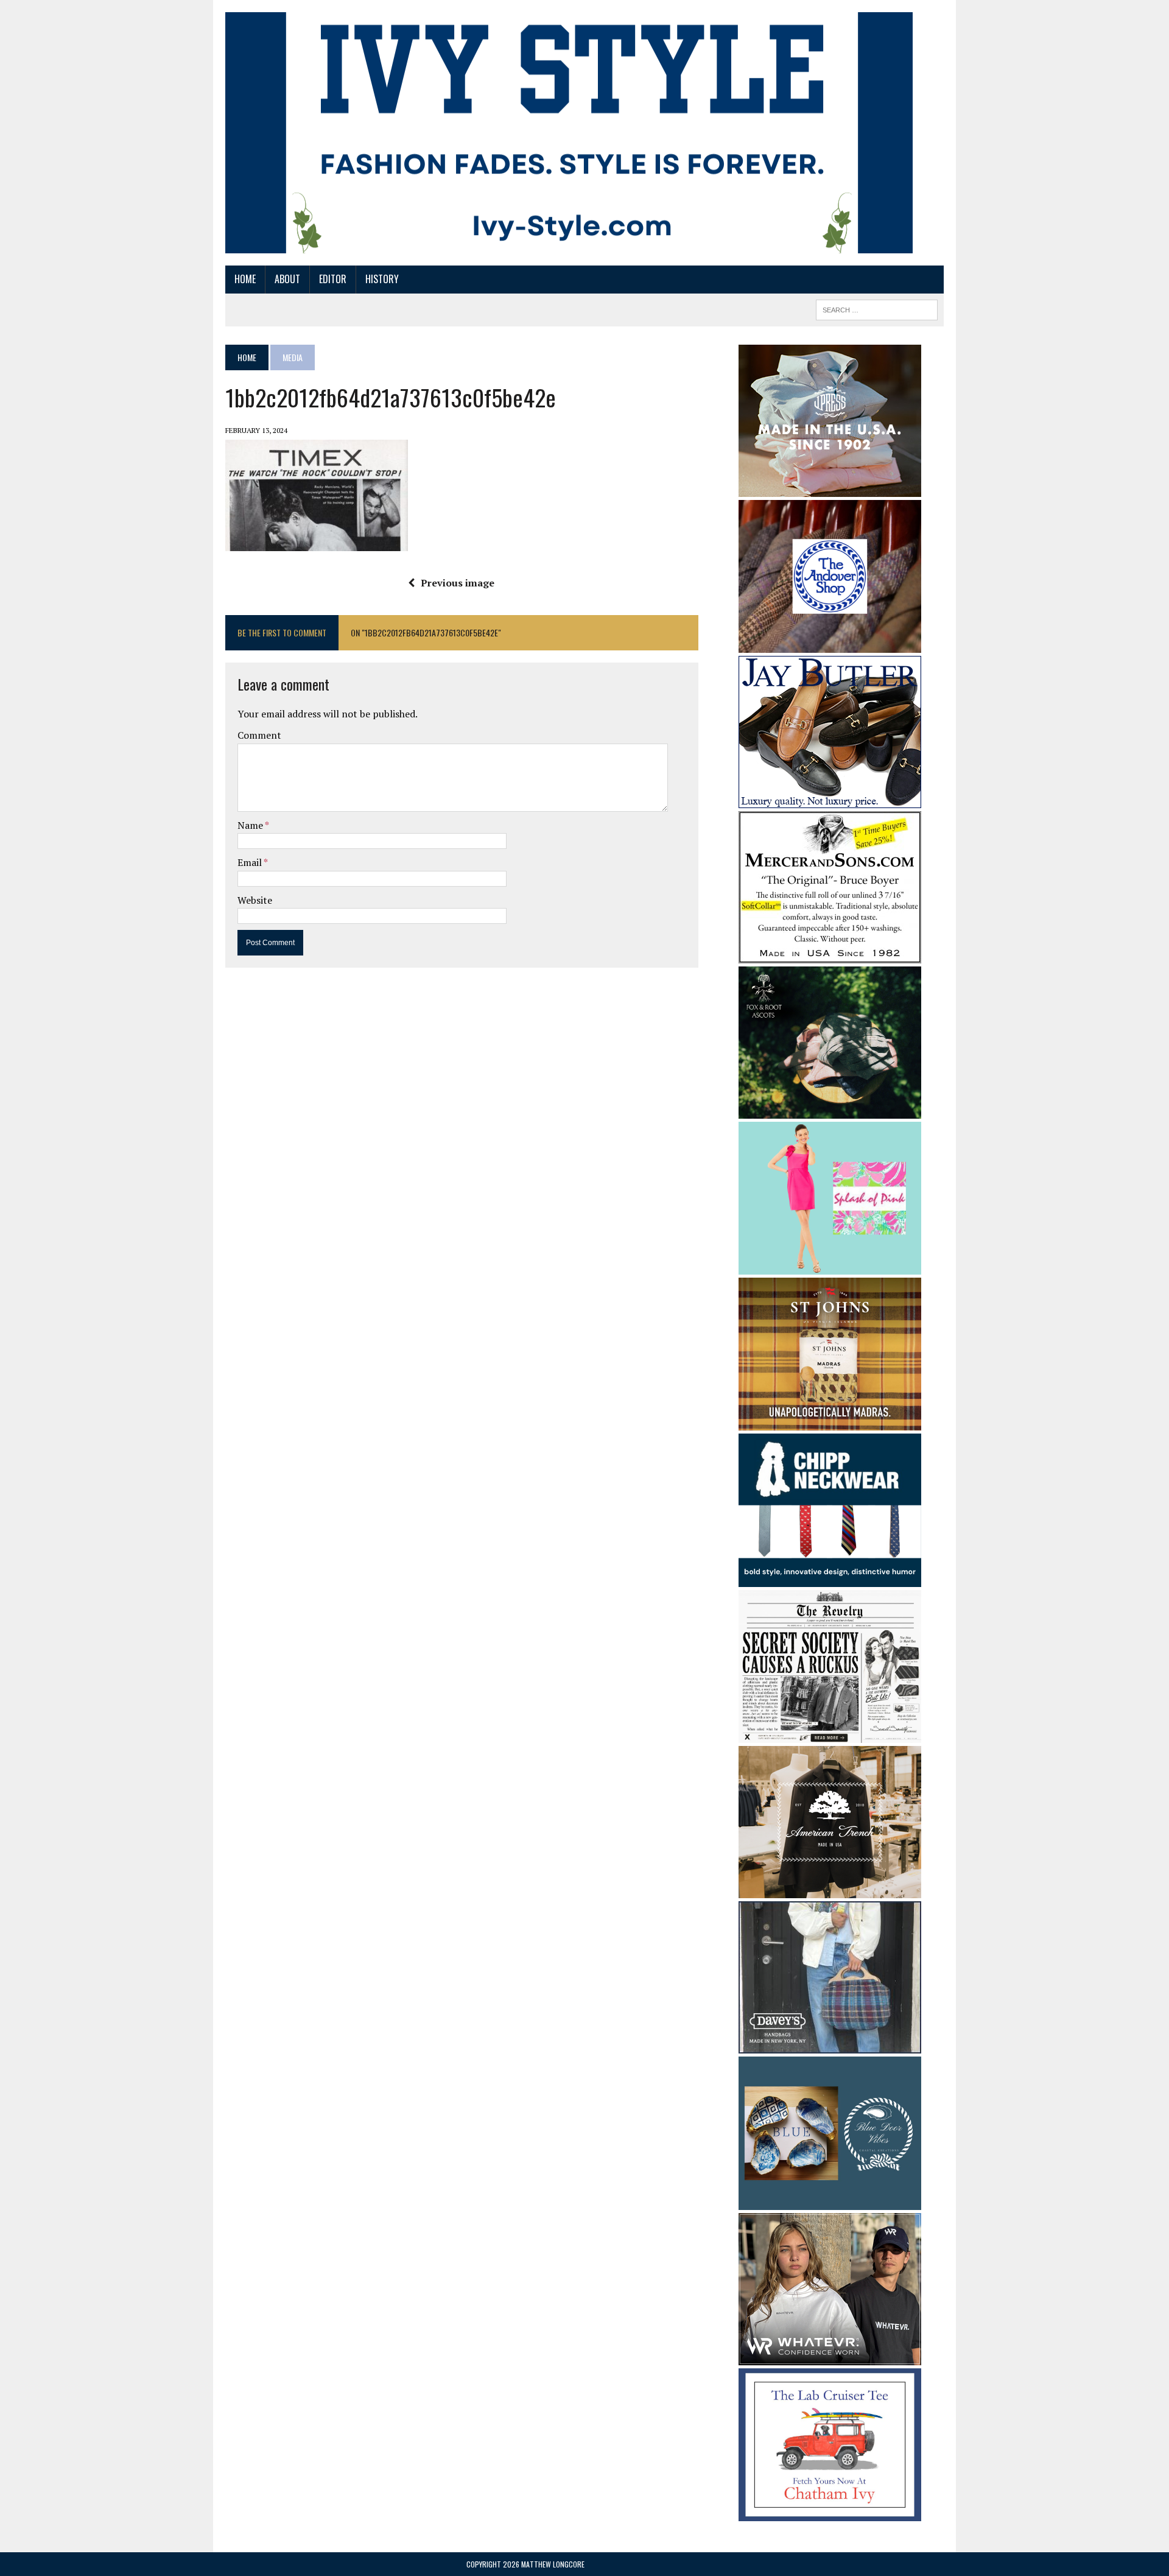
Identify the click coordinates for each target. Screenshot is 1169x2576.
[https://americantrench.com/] (830, 1890)
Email (251, 862)
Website (255, 900)
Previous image (458, 583)
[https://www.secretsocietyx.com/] (830, 1735)
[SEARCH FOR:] (877, 308)
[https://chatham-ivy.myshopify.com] (830, 2513)
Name (251, 825)
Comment (259, 735)
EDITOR (333, 279)
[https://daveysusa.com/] (830, 2046)
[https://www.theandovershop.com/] (830, 644)
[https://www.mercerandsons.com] (830, 955)
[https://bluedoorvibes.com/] (830, 2201)
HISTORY (382, 279)
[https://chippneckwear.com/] (830, 1578)
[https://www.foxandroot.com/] (830, 1110)
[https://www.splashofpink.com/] (830, 1267)
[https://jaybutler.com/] (830, 800)
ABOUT (287, 279)
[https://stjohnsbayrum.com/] (830, 1423)
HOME (245, 279)
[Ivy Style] (569, 133)
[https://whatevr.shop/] (830, 2357)
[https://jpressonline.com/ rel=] (830, 488)
